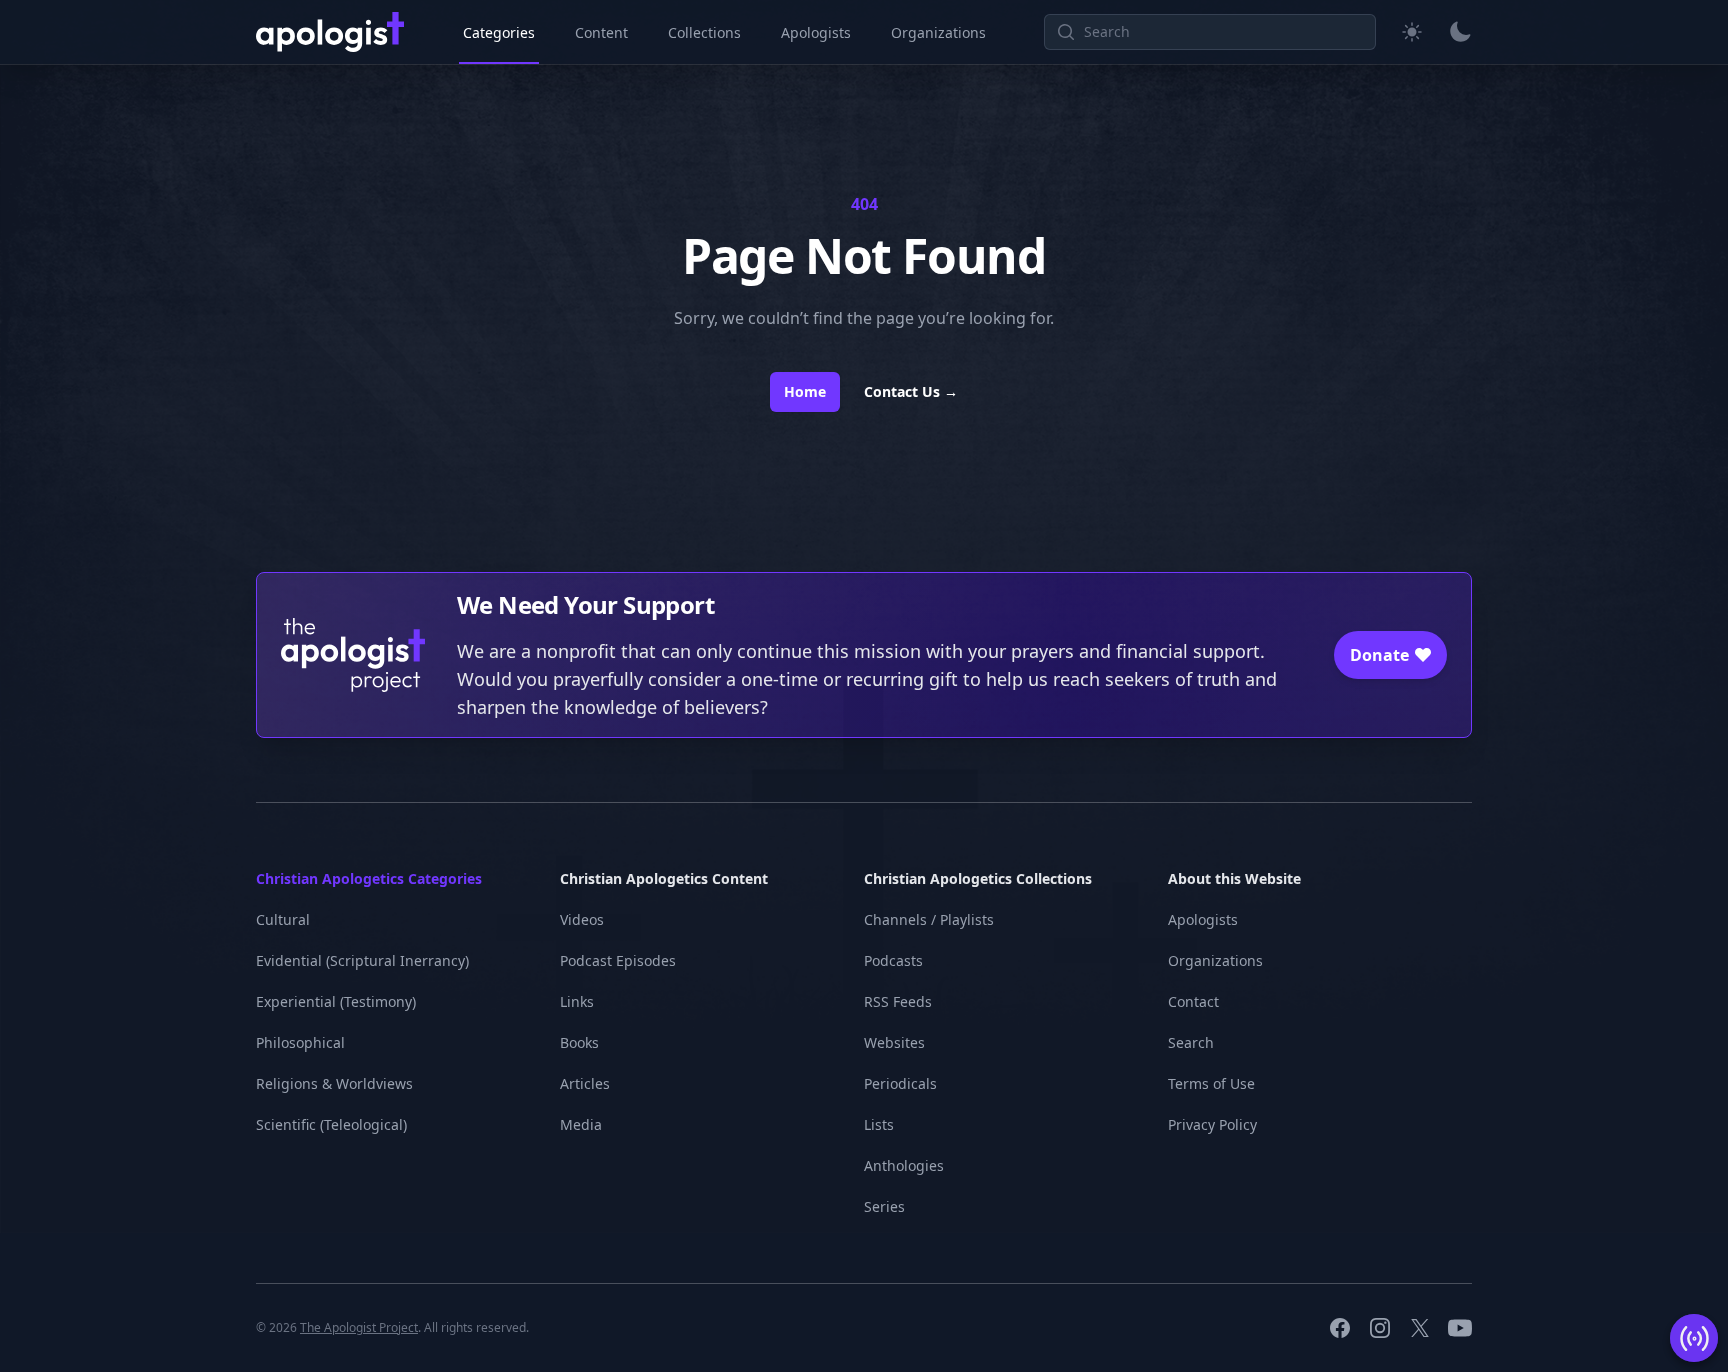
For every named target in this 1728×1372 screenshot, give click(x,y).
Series (884, 1206)
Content (601, 32)
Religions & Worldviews (334, 1083)
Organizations (938, 32)
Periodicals (900, 1083)
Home (805, 391)
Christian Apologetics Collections (978, 878)
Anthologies (904, 1165)
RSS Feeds (898, 1001)
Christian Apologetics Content (664, 878)
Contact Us (911, 391)
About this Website (1234, 878)
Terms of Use (1211, 1083)
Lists (879, 1124)
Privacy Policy (1212, 1124)
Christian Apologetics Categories (369, 878)
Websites (894, 1042)
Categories (499, 32)
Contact (1193, 1001)
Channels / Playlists (929, 919)
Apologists (816, 32)
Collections (704, 32)
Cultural (283, 919)
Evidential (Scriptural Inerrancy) (362, 960)
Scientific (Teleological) (331, 1124)
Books (579, 1042)
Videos (582, 919)
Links (577, 1001)
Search (1191, 1042)
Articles (585, 1083)
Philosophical (300, 1042)
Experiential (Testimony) (336, 1001)
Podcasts (893, 960)
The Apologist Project (359, 1327)
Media (581, 1124)
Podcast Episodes (618, 960)
